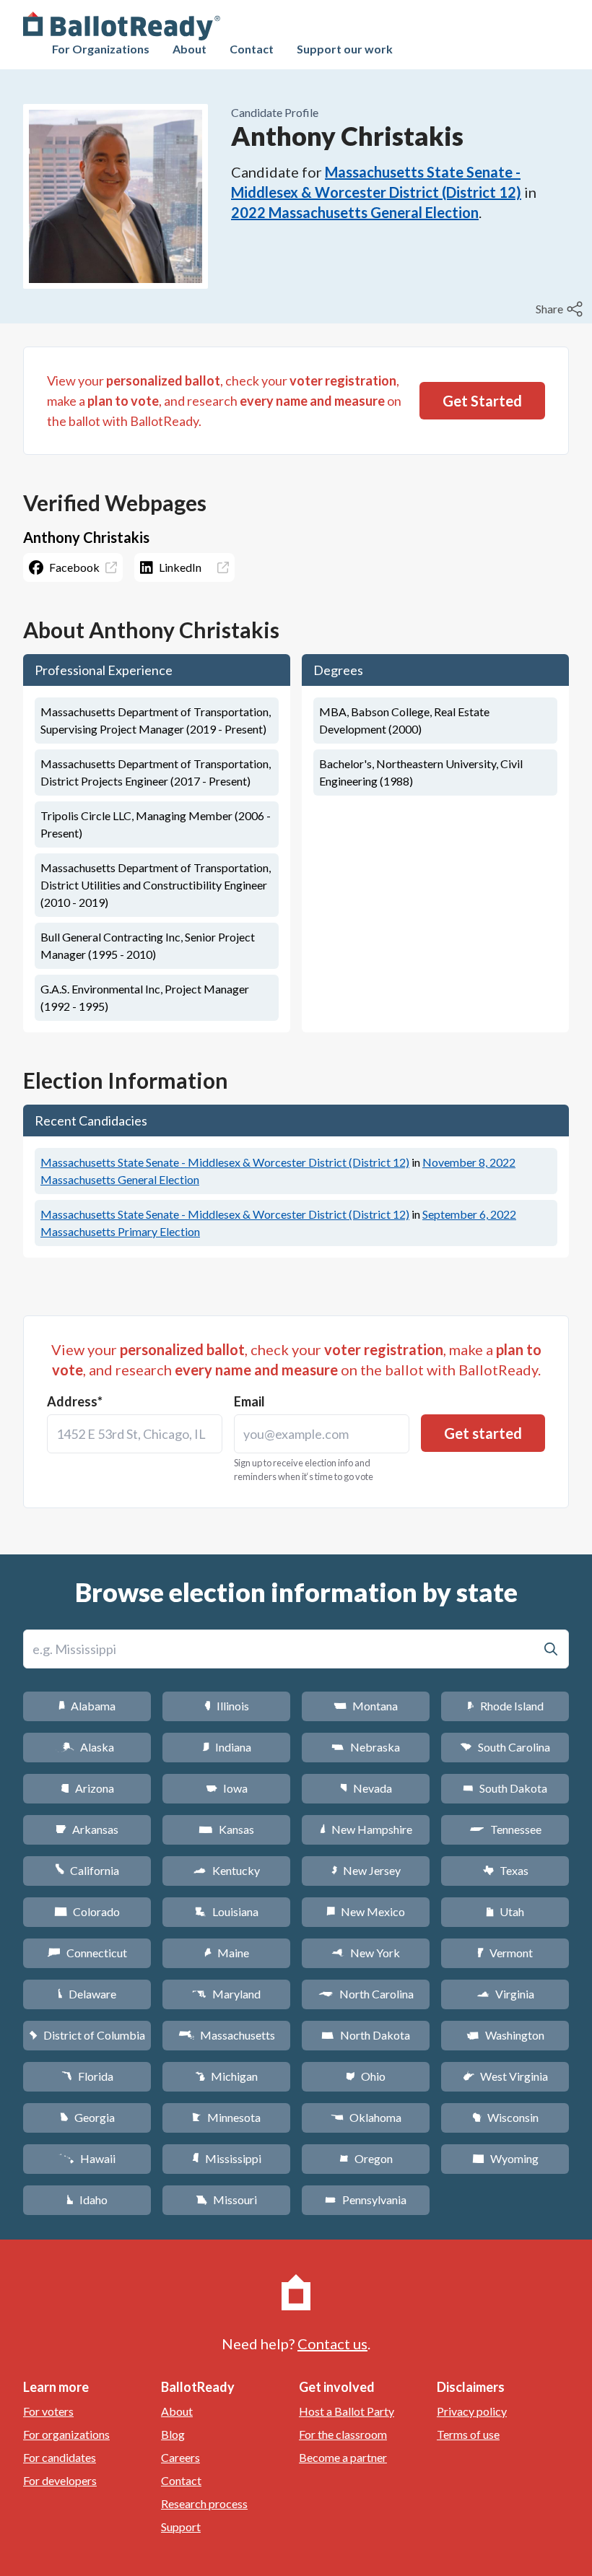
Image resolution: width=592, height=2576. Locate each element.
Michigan (226, 2076)
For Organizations (101, 49)
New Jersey (366, 1870)
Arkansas (87, 1829)
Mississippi (227, 2158)
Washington (505, 2035)
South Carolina (505, 1747)
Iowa (227, 1788)
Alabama (87, 1706)
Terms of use (468, 2434)
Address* (75, 1401)
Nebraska (366, 1747)
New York (366, 1953)
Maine (227, 1953)
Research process (204, 2503)
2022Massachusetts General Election (355, 212)
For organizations (66, 2434)
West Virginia (505, 2076)
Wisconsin (505, 2117)
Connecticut (87, 1953)
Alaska (87, 1747)
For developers (60, 2480)
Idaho (87, 2199)
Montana (366, 1706)
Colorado (87, 1911)
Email (249, 1401)
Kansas (226, 1829)
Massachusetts (227, 2035)
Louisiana (227, 1911)
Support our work (345, 49)
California (87, 1870)
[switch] (561, 309)
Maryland (226, 1994)
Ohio (366, 2076)
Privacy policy (472, 2411)
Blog (173, 2434)
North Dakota (366, 2035)
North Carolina (366, 1994)
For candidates (60, 2457)
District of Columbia (87, 2035)
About (190, 49)
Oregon (366, 2158)
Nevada (366, 1788)
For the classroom (343, 2434)
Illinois (227, 1706)
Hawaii (87, 2158)
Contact (252, 49)
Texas (505, 1870)
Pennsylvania (366, 2199)
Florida (87, 2076)
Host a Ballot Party (347, 2411)
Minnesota (226, 2117)
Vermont (505, 1953)
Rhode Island (505, 1706)
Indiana (227, 1747)
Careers (180, 2457)
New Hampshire (366, 1829)
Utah (505, 1911)
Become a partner (343, 2457)
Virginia (505, 1994)
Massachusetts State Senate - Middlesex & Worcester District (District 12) (225, 1162)
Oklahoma (366, 2117)
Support (181, 2527)
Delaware (87, 1994)
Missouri (226, 2199)
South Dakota (505, 1788)
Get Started (482, 401)
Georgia (87, 2117)
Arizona (87, 1788)
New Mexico (366, 1911)
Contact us (332, 2344)
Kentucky (226, 1870)
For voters (48, 2411)
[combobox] (135, 1434)
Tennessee (505, 1829)
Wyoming (505, 2158)
